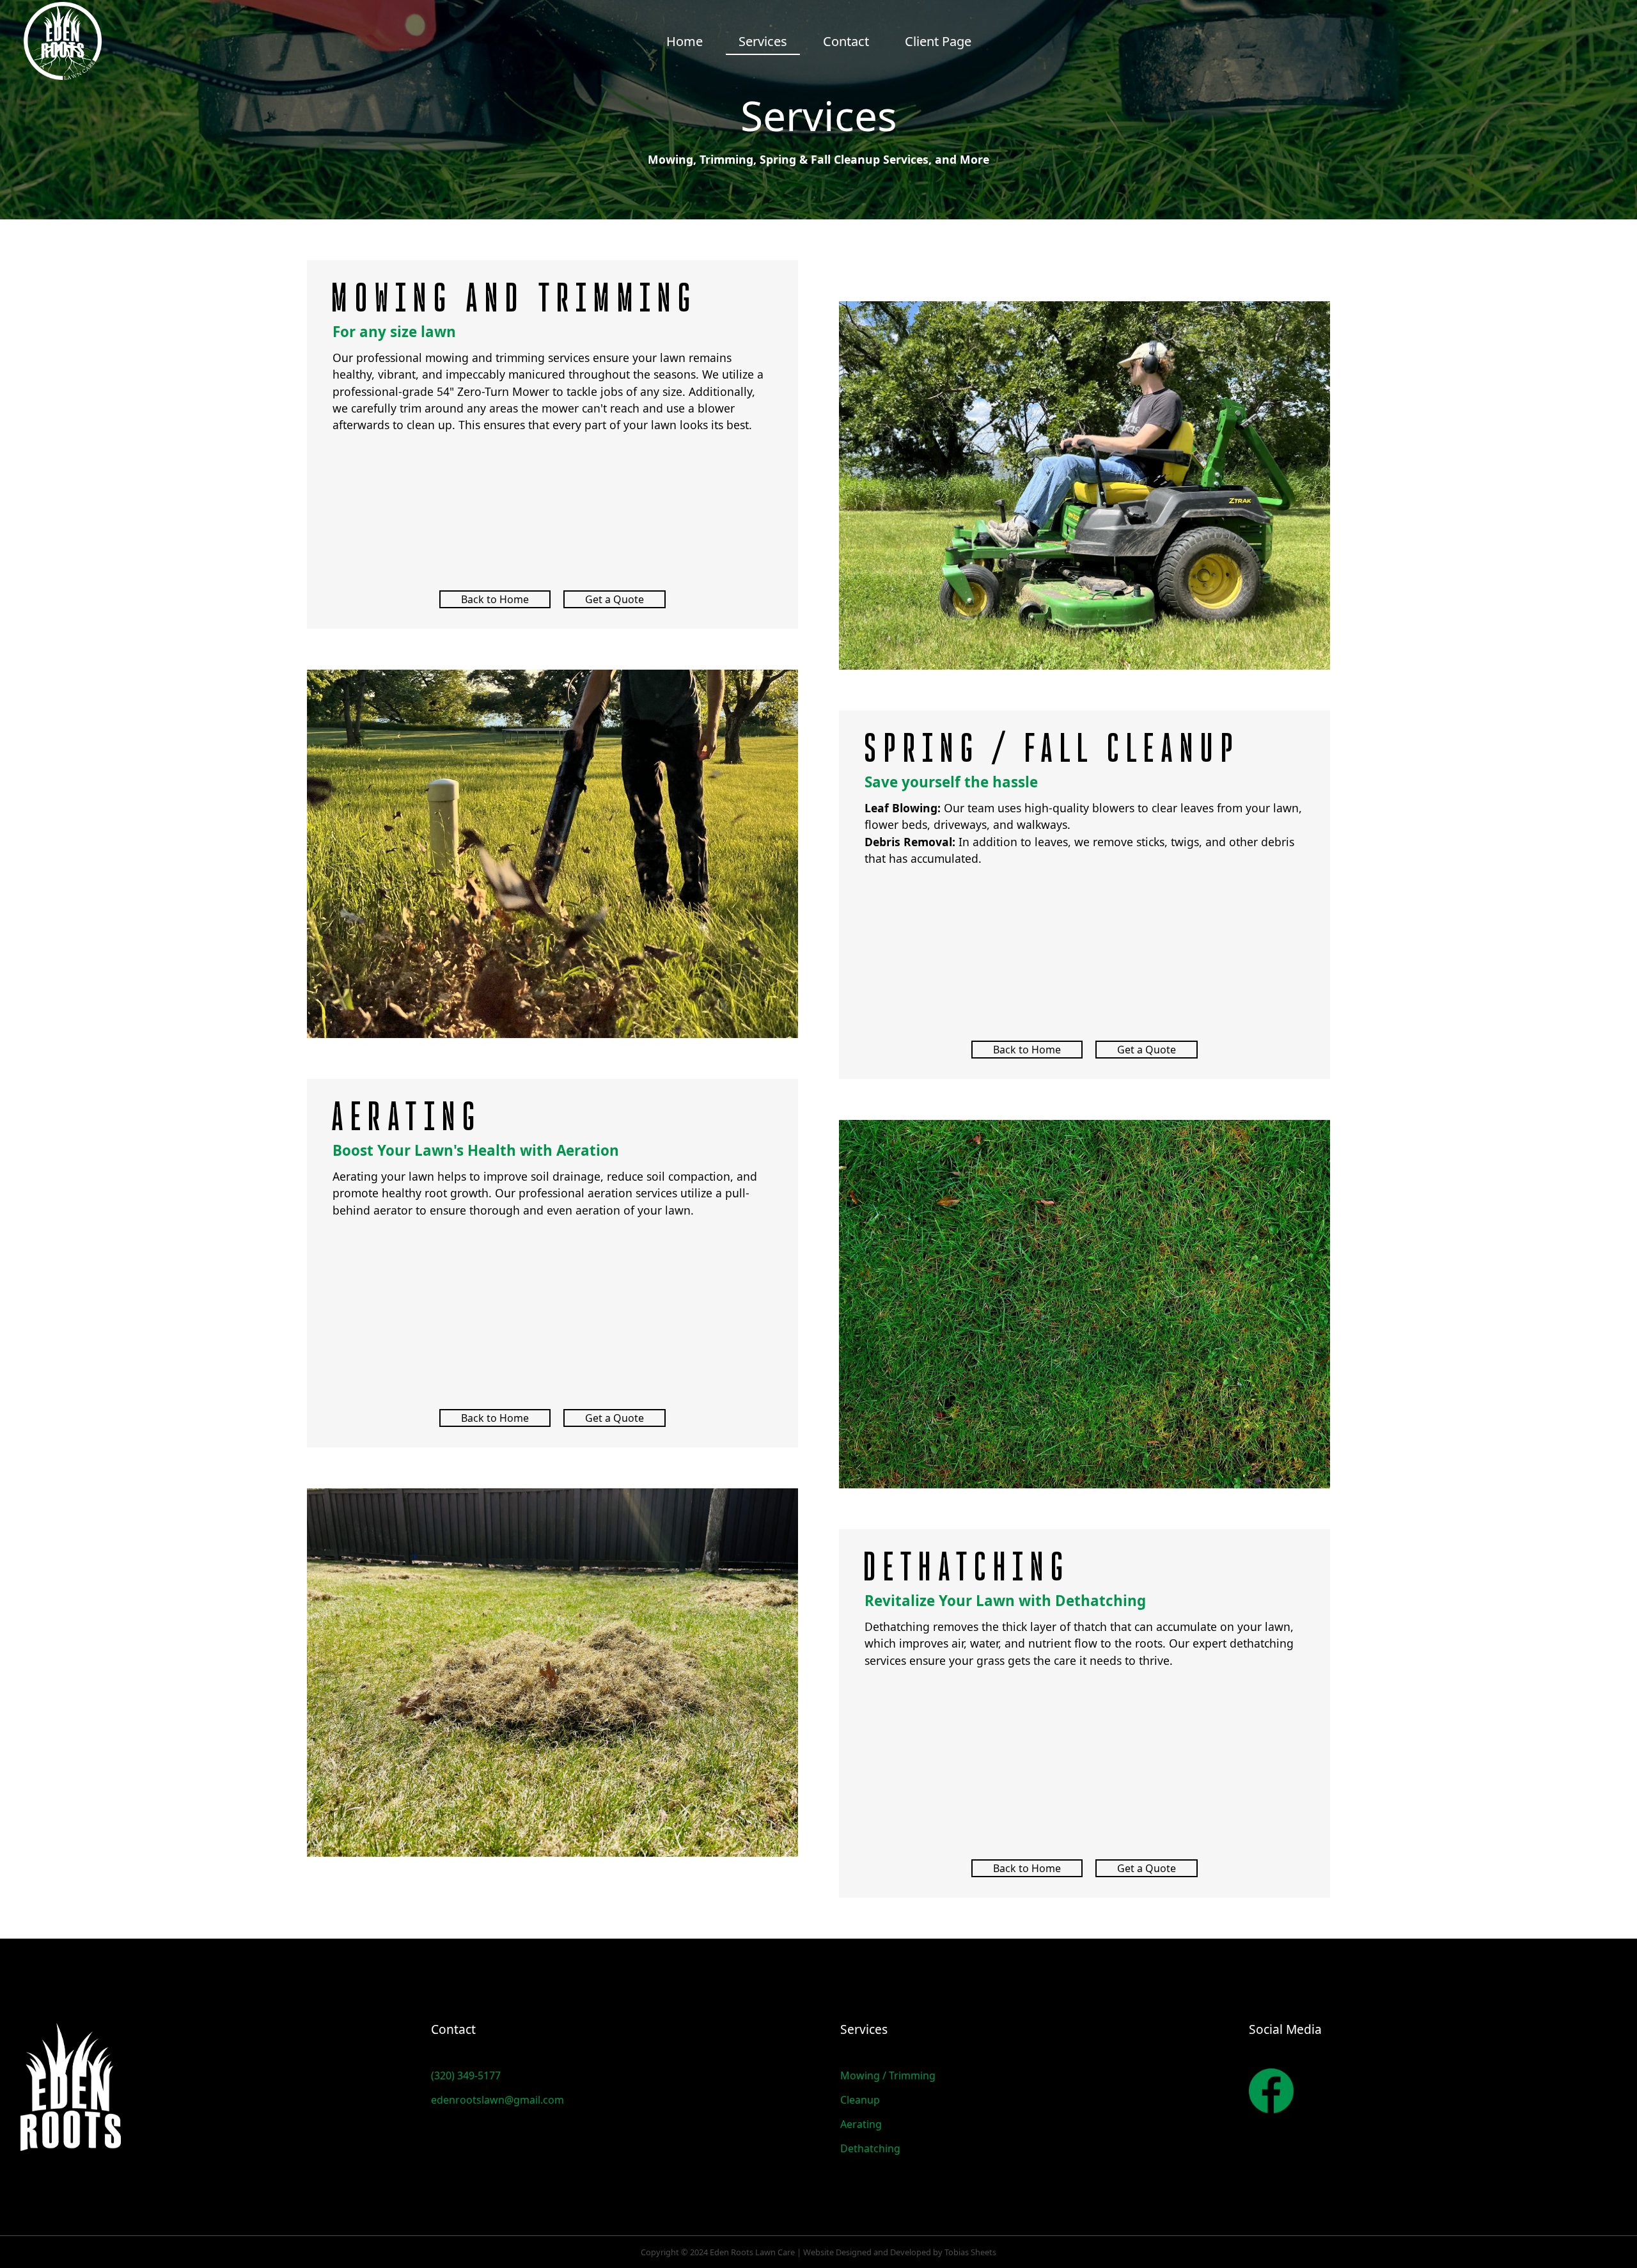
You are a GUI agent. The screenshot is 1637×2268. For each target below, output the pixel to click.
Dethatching (870, 2148)
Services (763, 41)
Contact (846, 41)
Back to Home (495, 599)
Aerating (861, 2124)
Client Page (938, 41)
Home (685, 41)
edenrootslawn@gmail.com (497, 2100)
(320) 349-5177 (466, 2075)
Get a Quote (615, 599)
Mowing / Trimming (888, 2075)
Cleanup (860, 2100)
